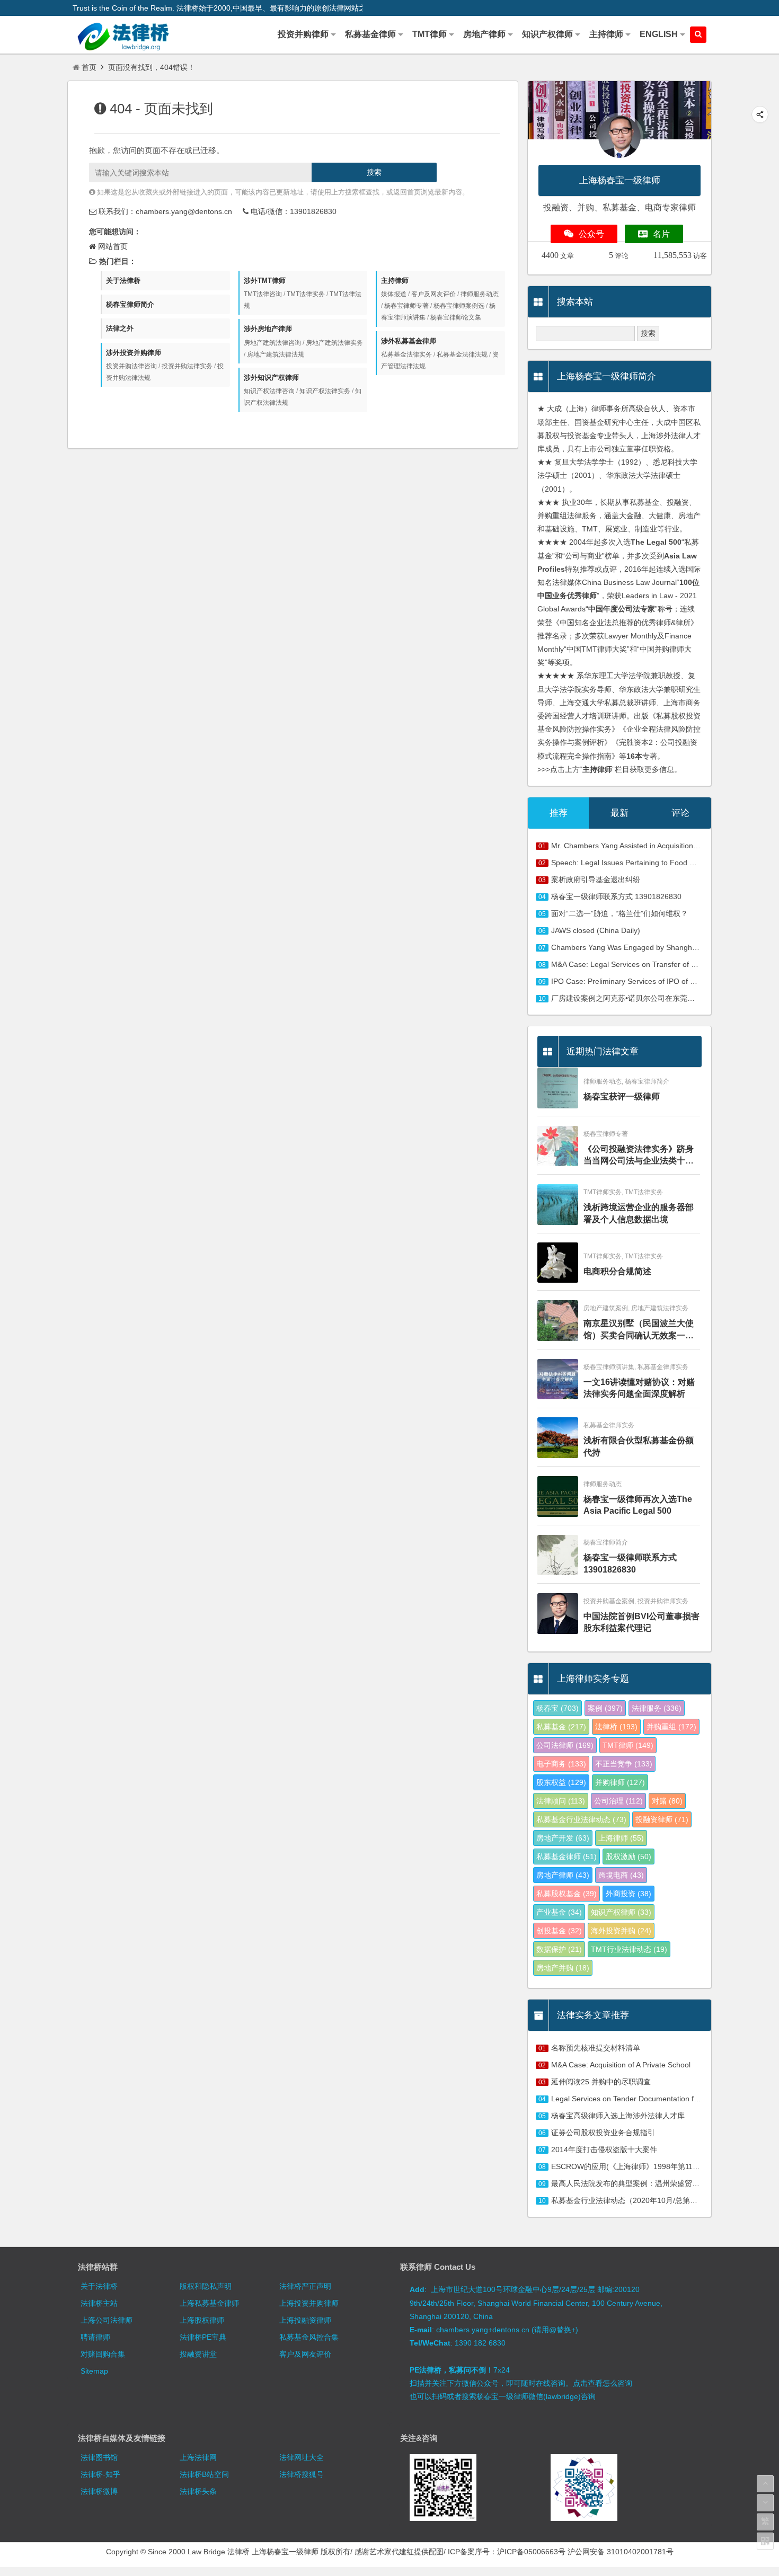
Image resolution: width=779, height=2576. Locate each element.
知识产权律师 (621, 1912)
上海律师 (621, 1838)
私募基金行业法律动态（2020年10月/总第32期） (632, 2200)
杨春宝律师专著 (406, 306)
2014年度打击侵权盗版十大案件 (604, 2149)
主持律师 (395, 281)
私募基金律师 (566, 1857)
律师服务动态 (480, 294)
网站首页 (113, 246)
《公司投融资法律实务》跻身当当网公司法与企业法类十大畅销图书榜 (639, 1156)
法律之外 (120, 328)
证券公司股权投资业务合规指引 (603, 2133)
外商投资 (628, 1894)
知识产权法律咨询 (269, 391)
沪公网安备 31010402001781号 (621, 2552)
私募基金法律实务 (406, 354)
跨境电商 (621, 1875)
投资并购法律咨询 (131, 366)
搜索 (374, 172)
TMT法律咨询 (263, 294)
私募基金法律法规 (462, 354)
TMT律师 (628, 1745)
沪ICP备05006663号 (531, 2552)
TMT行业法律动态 (629, 1949)
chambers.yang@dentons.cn (184, 211)
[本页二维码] (765, 2541)
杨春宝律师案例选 (459, 306)
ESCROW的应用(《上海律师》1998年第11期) (627, 2166)
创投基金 (559, 1931)
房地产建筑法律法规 (276, 354)
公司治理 (618, 1801)
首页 (89, 67)
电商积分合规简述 (617, 1271)
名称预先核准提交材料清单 (596, 2048)
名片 (661, 234)
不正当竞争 (624, 1764)
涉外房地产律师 (268, 329)
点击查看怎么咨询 (603, 2383)
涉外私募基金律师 (409, 341)
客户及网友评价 (433, 294)
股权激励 (628, 1857)
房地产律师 (563, 1875)
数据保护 (559, 1949)
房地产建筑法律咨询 (272, 343)
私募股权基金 (566, 1894)
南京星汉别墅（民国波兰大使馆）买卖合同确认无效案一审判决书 (639, 1330)
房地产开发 (563, 1838)
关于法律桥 (123, 281)
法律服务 (657, 1708)
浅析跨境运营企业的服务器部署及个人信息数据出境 (639, 1213)
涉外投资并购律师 (134, 353)
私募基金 (561, 1727)
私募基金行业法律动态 (581, 1819)
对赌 (667, 1801)
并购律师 (620, 1782)
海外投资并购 (621, 1931)
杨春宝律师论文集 (456, 317)
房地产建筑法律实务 (334, 343)
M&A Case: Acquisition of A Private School (621, 2065)
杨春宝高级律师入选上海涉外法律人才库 (618, 2116)
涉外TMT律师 (265, 281)
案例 (605, 1708)
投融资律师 (662, 1819)
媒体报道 (394, 294)
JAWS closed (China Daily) (596, 930)
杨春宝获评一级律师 (622, 1096)
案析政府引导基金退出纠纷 (596, 880)
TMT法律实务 (306, 294)
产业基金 (559, 1912)
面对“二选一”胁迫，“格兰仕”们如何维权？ (619, 913)
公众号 (591, 234)
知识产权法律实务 (325, 391)
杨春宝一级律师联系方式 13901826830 (616, 896)
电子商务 (561, 1764)
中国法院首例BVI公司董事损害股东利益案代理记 (641, 1622)
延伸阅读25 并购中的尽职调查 (601, 2082)
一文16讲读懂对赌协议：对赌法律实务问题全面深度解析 (639, 1388)
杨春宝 (557, 1708)
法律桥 (616, 1727)
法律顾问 (561, 1801)
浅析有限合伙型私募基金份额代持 (639, 1446)
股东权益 (561, 1782)
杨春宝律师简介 (130, 304)
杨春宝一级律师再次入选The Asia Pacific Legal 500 (638, 1505)
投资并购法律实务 (187, 366)
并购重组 (671, 1727)
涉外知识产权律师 (271, 377)
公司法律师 (565, 1745)
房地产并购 (563, 1968)
